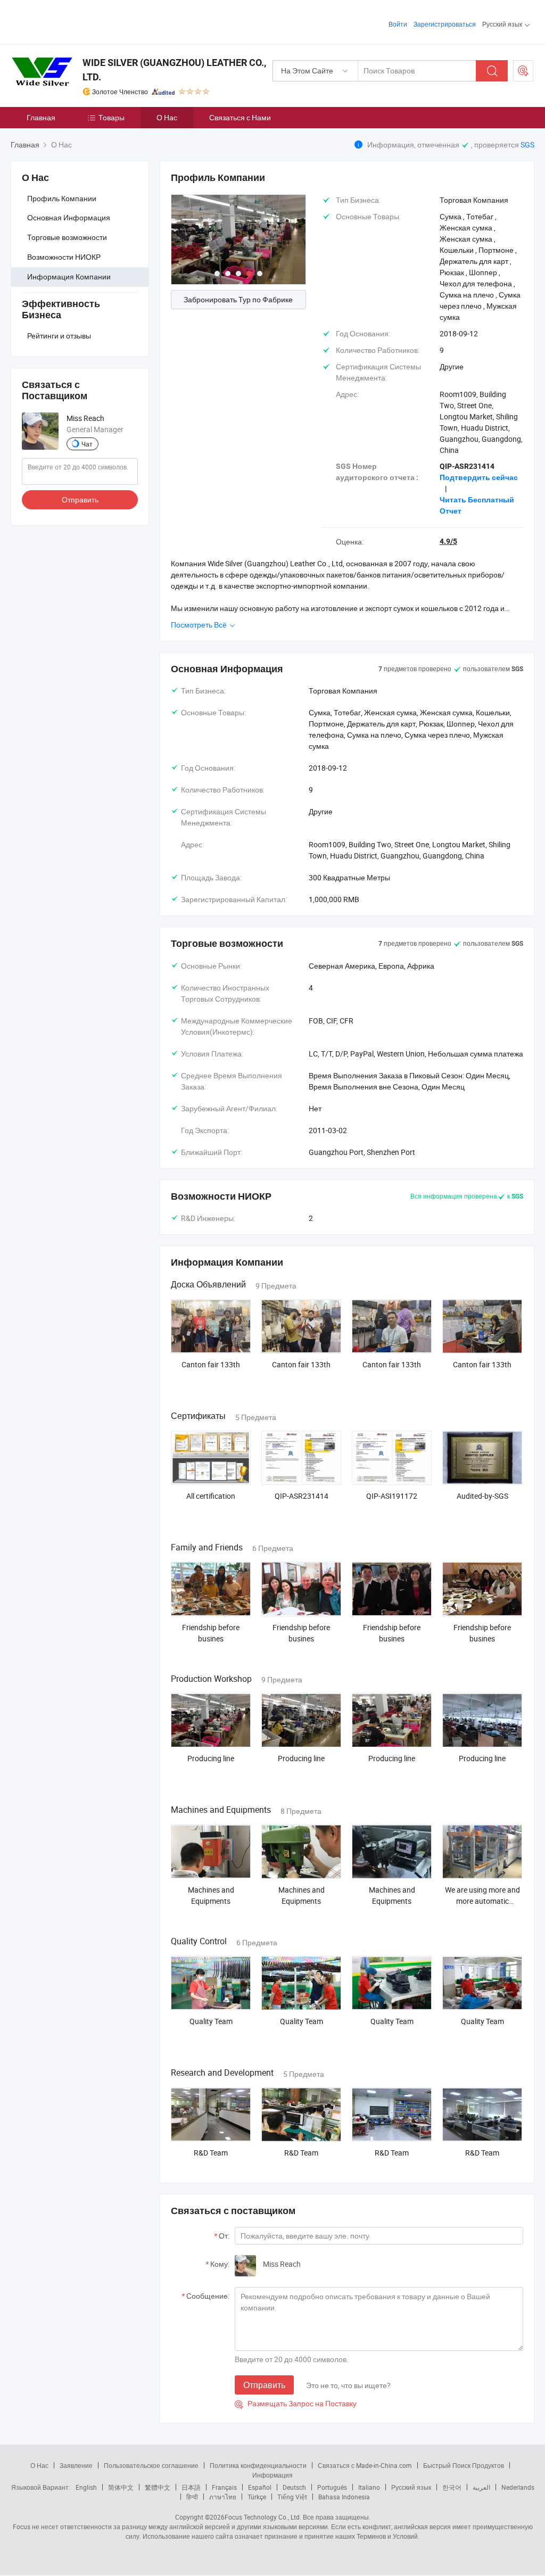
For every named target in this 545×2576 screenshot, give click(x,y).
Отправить (80, 499)
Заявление (76, 2465)
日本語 (191, 2487)
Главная (41, 117)
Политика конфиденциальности (258, 2465)
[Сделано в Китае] (79, 21)
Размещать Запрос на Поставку (296, 2403)
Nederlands (518, 2487)
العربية (481, 2487)
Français (224, 2487)
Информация (272, 2475)
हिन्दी (192, 2497)
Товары (112, 117)
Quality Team (211, 2021)
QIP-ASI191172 (392, 1496)
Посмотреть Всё (200, 625)
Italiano (369, 2487)
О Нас (167, 117)
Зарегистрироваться (445, 24)
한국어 (452, 2487)
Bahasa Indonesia (344, 2497)
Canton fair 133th (211, 1364)
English (86, 2487)
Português (332, 2487)
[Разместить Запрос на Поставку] (523, 71)
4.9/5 (448, 541)
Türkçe (257, 2497)
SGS (527, 145)
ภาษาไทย (223, 2497)
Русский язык (411, 2487)
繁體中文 (158, 2487)
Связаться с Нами (240, 117)
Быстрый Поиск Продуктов (464, 2465)
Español (260, 2487)
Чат (87, 444)
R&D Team (211, 2153)
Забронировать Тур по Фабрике (238, 299)
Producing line (211, 1758)
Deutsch (294, 2487)
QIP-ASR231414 (302, 1496)
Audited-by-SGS (482, 1496)
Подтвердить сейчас (479, 477)
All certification (211, 1496)
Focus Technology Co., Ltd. (263, 2517)
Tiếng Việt (292, 2497)
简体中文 (121, 2487)
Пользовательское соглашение (151, 2465)
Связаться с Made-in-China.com (365, 2465)
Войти (398, 24)
